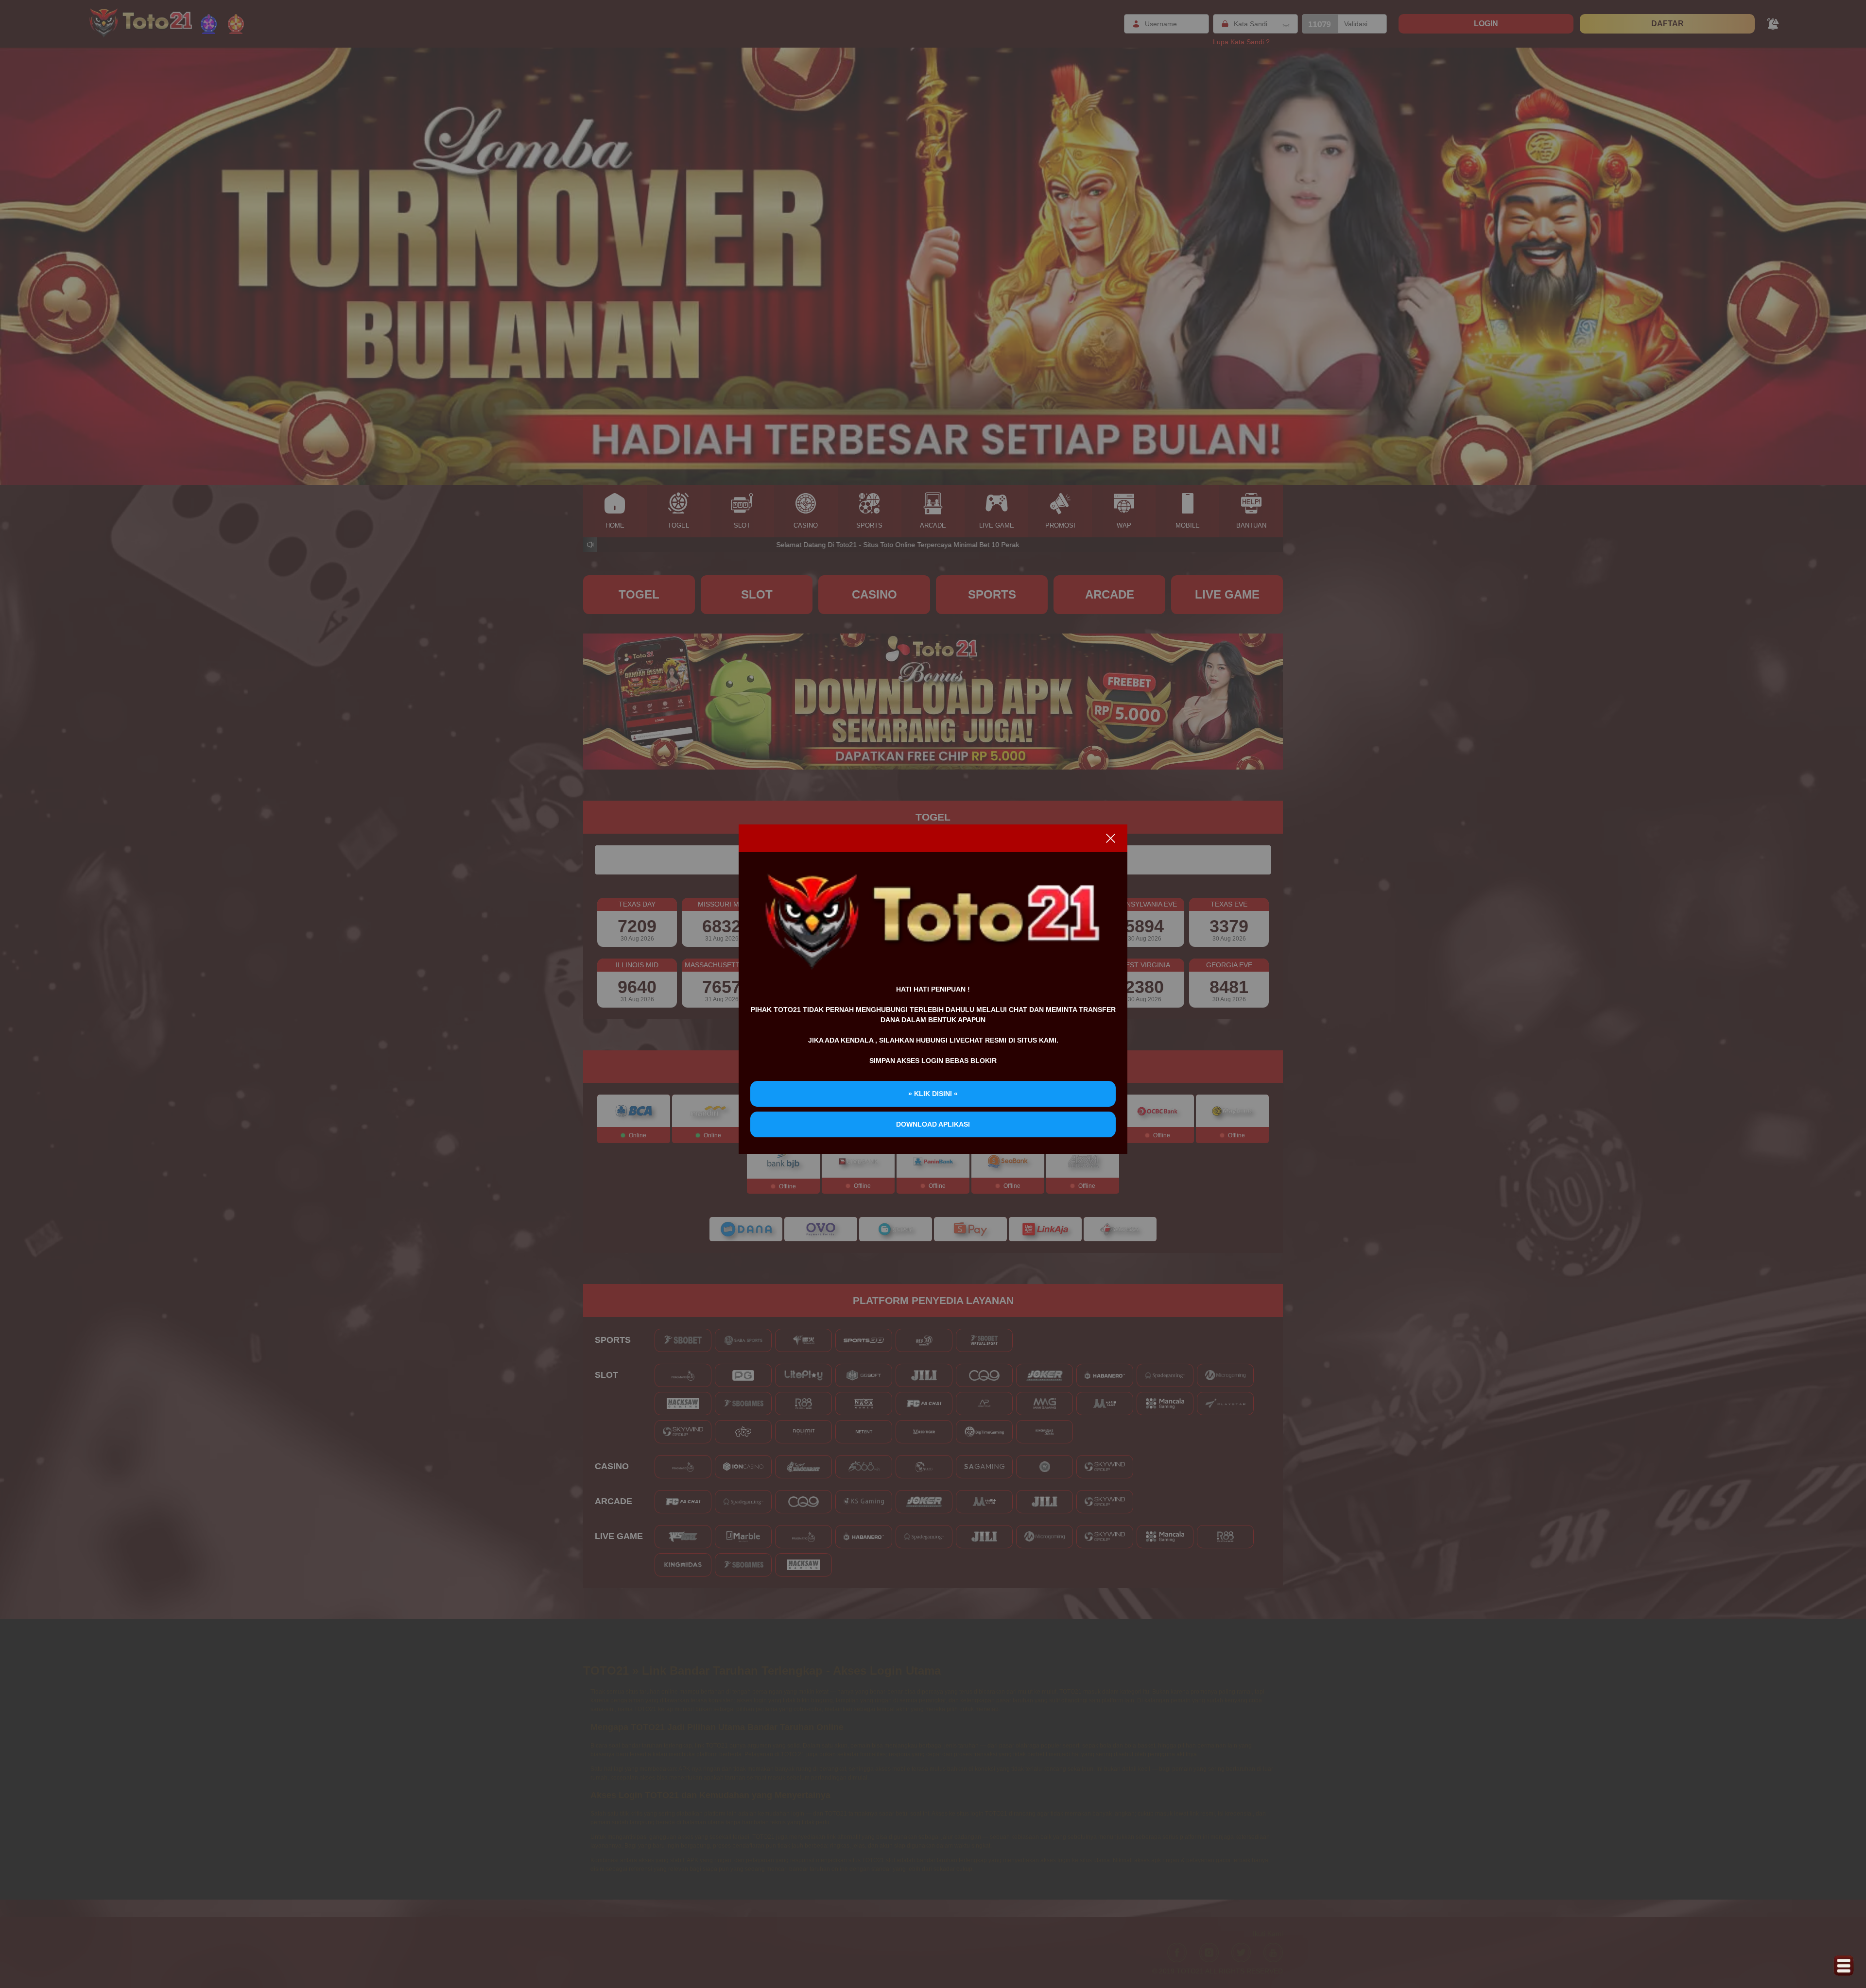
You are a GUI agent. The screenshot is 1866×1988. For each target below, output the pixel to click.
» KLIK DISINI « (933, 1094)
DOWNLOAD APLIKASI (933, 1124)
